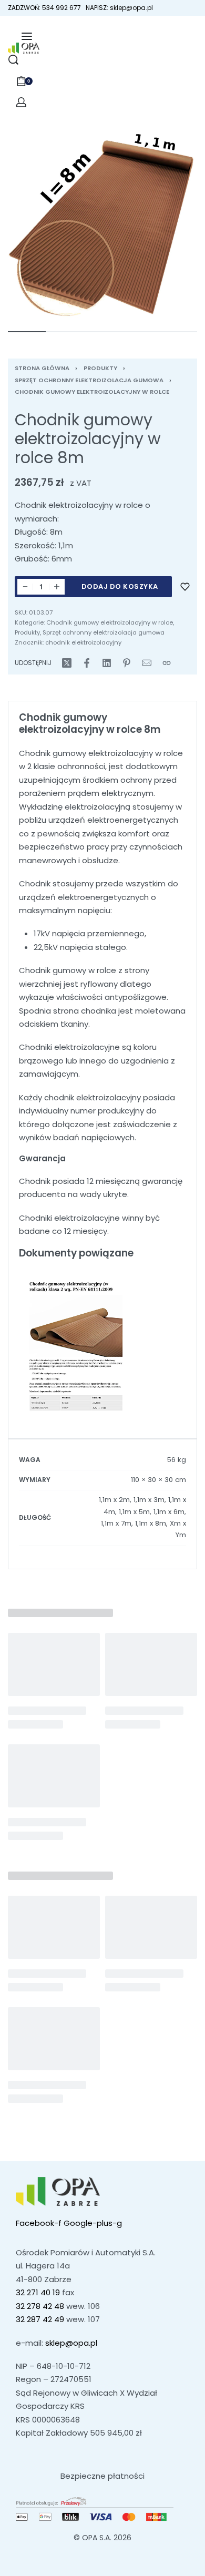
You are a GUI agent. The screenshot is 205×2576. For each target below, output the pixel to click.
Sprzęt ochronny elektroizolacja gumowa (89, 380)
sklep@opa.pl (71, 2343)
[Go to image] (27, 332)
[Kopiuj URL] (167, 663)
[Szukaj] (13, 60)
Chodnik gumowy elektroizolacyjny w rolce (92, 392)
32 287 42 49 (40, 2319)
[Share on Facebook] (87, 663)
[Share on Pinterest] (127, 663)
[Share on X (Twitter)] (67, 663)
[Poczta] (147, 663)
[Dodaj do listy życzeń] (185, 587)
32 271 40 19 (38, 2292)
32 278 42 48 (40, 2306)
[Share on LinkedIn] (107, 663)
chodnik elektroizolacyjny (83, 642)
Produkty (100, 368)
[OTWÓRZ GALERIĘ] (102, 226)
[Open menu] (27, 36)
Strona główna (42, 368)
